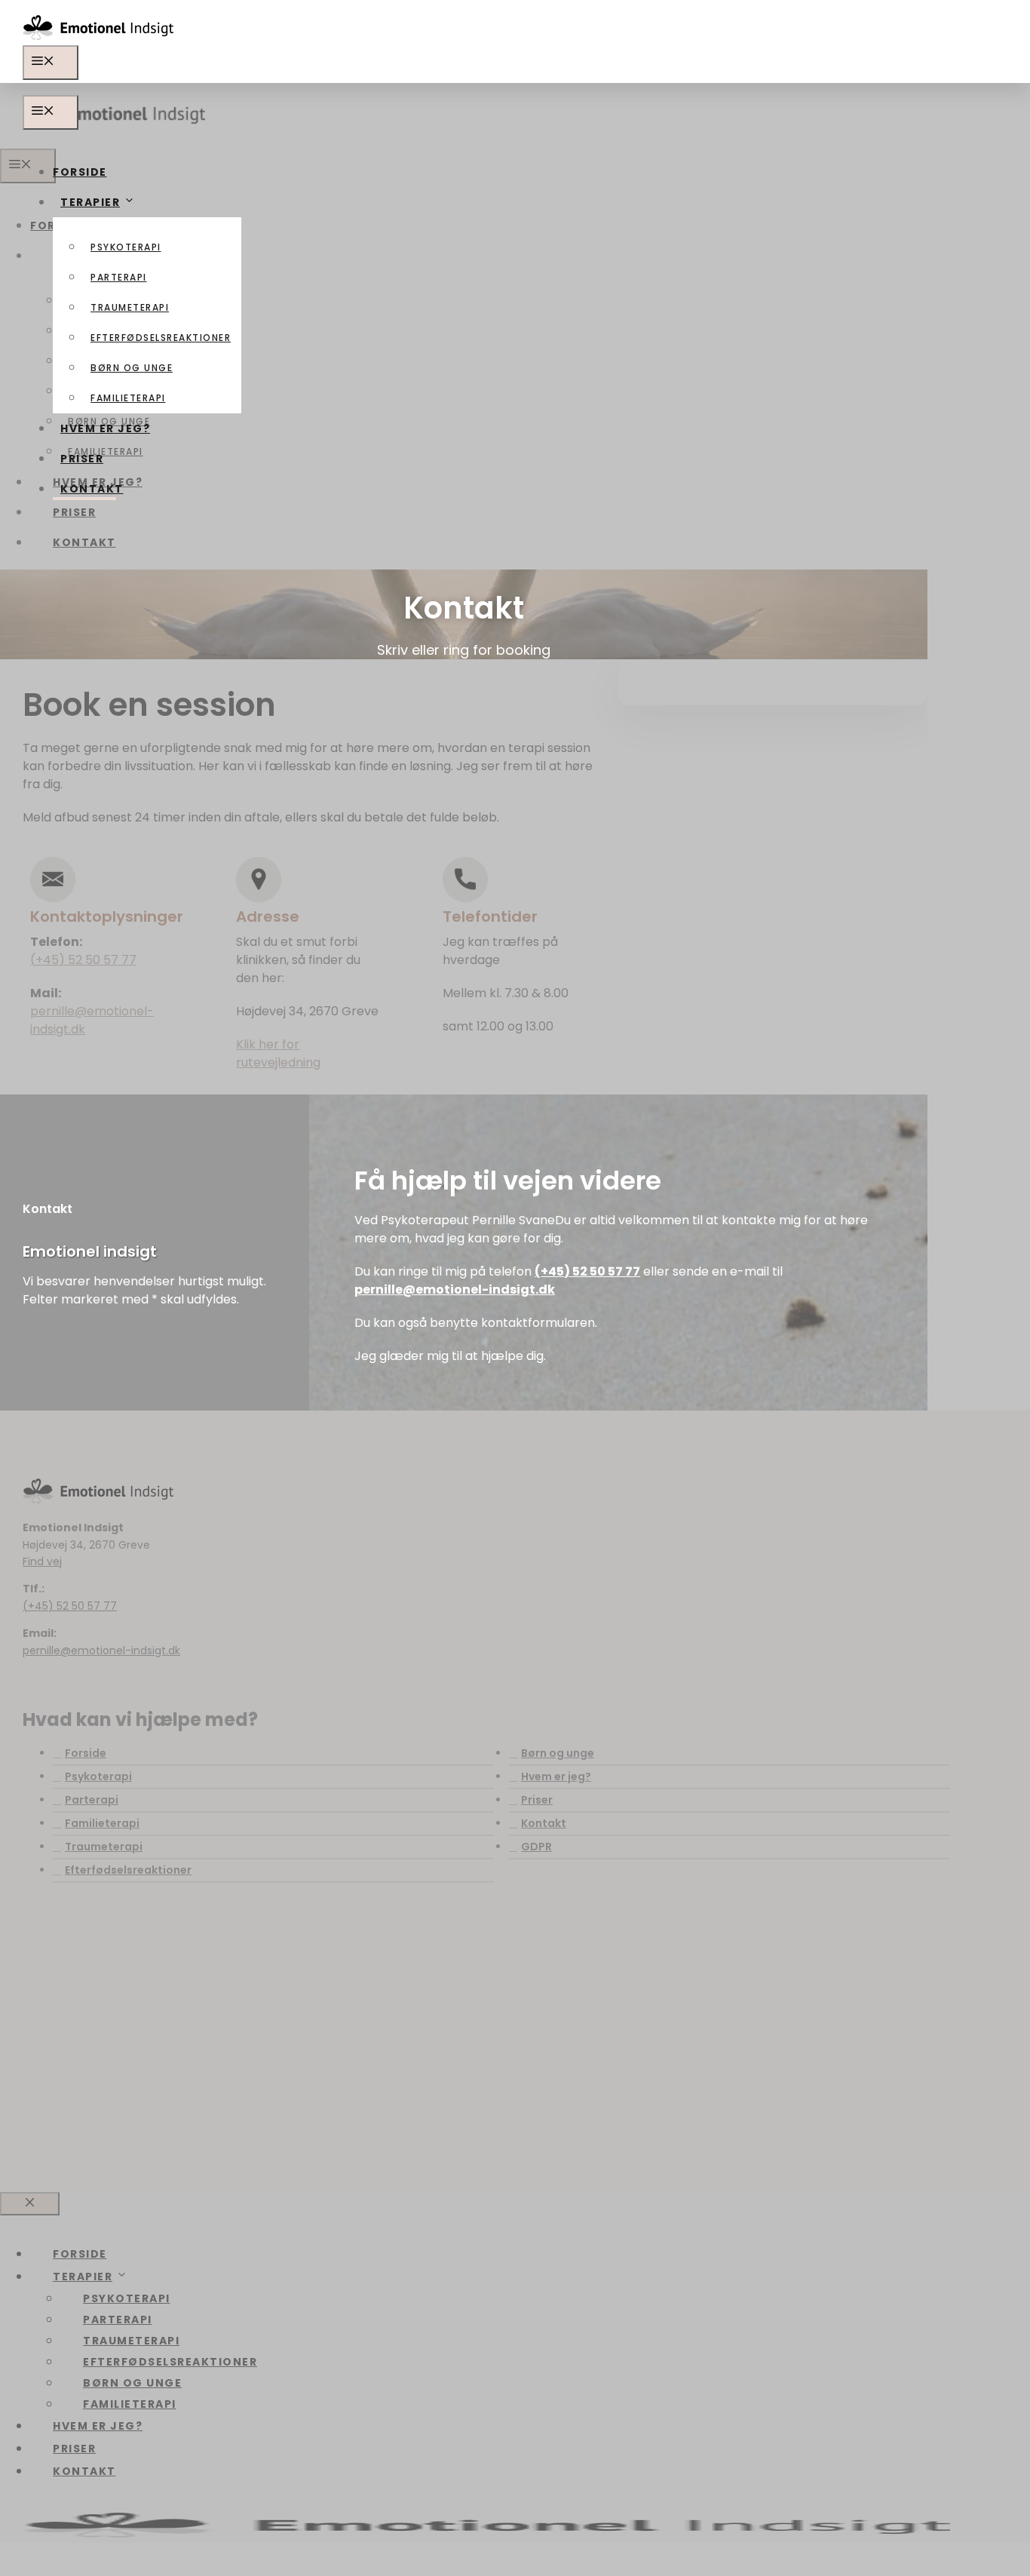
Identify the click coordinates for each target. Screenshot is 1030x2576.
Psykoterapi (126, 247)
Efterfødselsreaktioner (161, 338)
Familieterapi (128, 398)
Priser (82, 459)
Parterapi (119, 277)
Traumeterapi (130, 307)
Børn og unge (132, 368)
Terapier (90, 202)
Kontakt (92, 489)
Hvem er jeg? (105, 428)
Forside (80, 172)
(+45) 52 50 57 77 (587, 1271)
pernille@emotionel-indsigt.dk (455, 1290)
